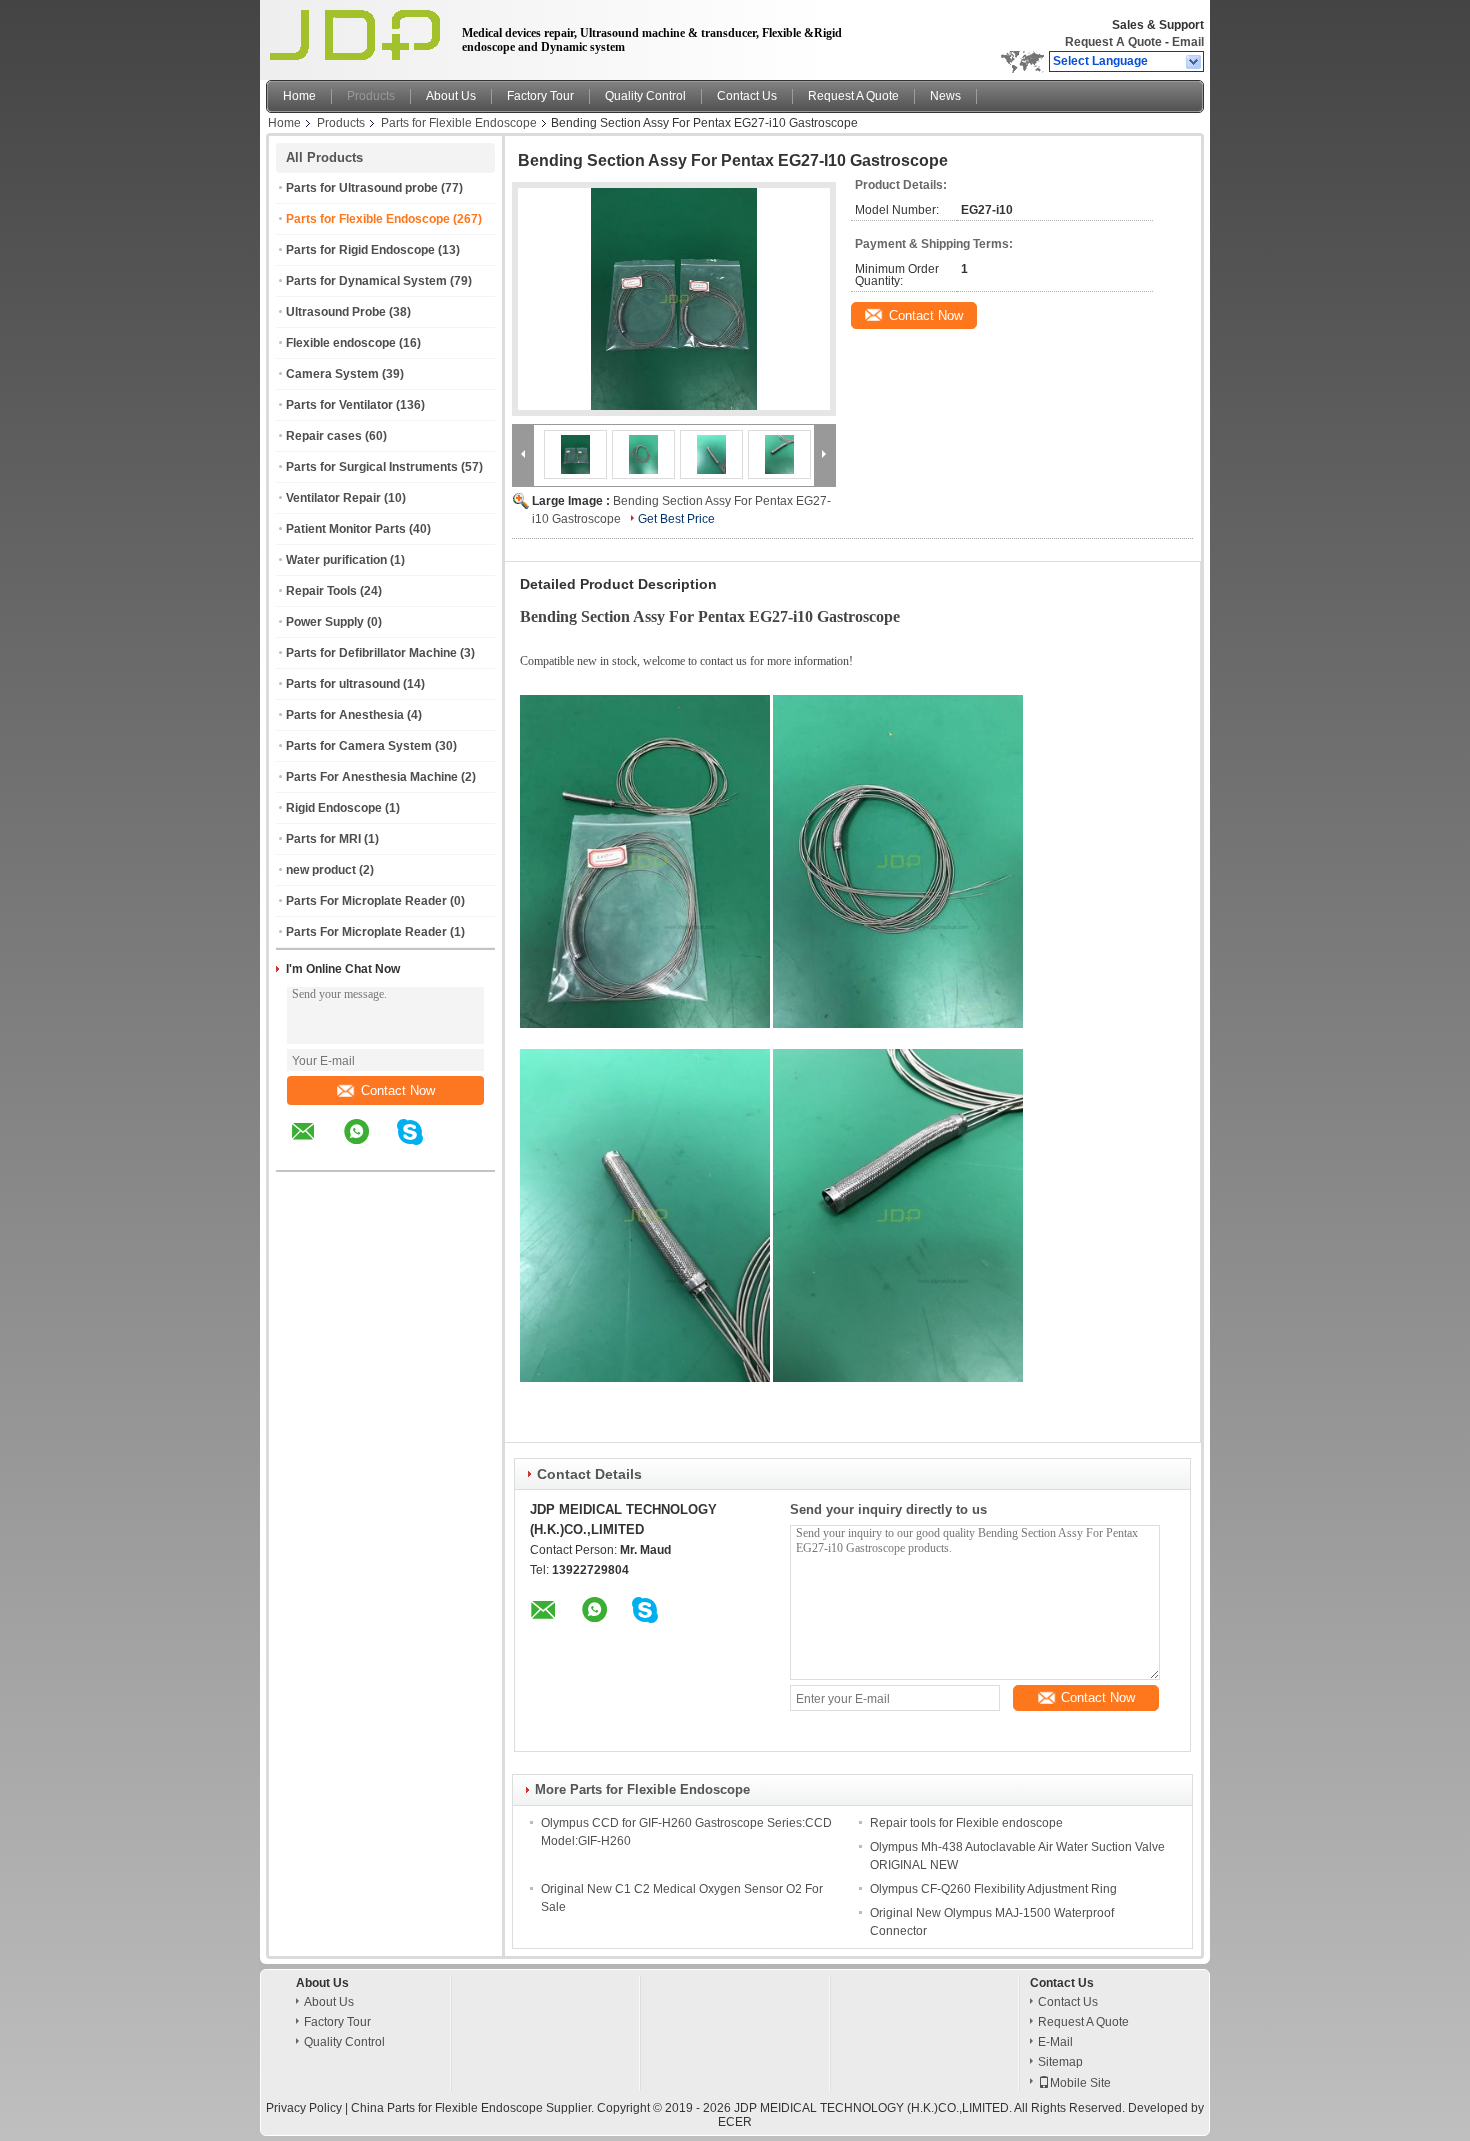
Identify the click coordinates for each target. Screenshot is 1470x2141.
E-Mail (1055, 2042)
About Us (451, 96)
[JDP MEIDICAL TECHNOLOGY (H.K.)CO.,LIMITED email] (316, 1146)
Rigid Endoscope (334, 808)
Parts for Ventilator (339, 405)
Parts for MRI (323, 839)
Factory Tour (540, 96)
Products (371, 96)
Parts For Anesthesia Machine (372, 777)
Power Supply (325, 622)
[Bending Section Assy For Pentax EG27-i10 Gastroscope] (674, 299)
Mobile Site (1080, 2083)
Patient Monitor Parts (346, 529)
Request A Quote (1113, 42)
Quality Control (645, 96)
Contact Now (398, 1090)
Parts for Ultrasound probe (362, 188)
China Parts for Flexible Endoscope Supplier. (474, 2108)
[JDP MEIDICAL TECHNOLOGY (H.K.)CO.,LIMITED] (1194, 62)
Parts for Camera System (359, 746)
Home (299, 96)
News (945, 96)
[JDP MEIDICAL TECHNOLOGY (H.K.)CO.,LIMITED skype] (422, 1146)
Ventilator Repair (333, 498)
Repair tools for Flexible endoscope (966, 1823)
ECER (735, 2122)
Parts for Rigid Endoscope (360, 250)
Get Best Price (676, 519)
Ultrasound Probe (336, 312)
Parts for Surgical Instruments (372, 467)
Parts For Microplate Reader (366, 901)
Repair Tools (321, 591)
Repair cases (324, 436)
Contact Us (747, 96)
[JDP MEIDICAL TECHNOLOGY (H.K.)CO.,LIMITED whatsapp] (369, 1146)
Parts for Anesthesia (345, 715)
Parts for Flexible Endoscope (459, 123)
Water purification (336, 560)
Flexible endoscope (341, 343)
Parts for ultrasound (343, 684)
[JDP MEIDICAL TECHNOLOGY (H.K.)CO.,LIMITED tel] (463, 1153)
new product (321, 870)
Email (1188, 42)
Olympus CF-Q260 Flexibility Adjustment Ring (993, 1889)
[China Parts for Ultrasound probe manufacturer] (358, 35)
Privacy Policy (304, 2108)
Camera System (332, 374)
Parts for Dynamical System (366, 281)
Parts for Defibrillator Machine (371, 653)
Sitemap (1060, 2062)
